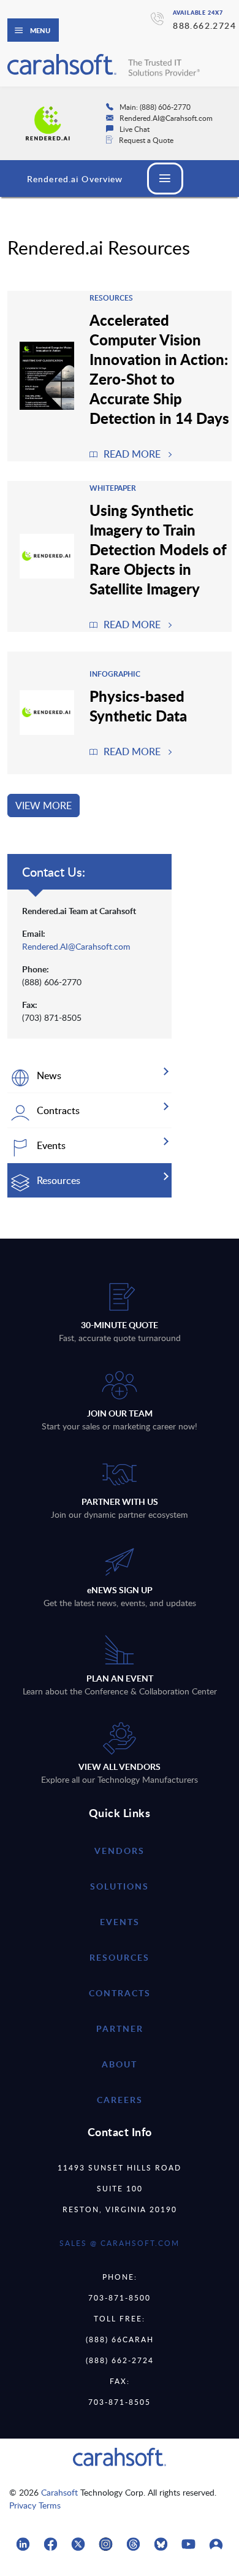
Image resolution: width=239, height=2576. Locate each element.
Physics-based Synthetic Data (138, 706)
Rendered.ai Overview (75, 179)
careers (120, 2100)
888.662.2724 (204, 25)
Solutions (120, 1886)
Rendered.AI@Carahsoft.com (76, 946)
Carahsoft (59, 2492)
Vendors (120, 1851)
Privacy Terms (35, 2505)
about (120, 2064)
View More (44, 805)
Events (120, 1922)
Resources (120, 1957)
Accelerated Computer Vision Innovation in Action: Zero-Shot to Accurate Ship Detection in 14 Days (159, 369)
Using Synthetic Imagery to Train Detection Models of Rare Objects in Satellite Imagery (158, 549)
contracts (120, 1993)
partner (120, 2028)
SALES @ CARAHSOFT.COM (120, 2243)
